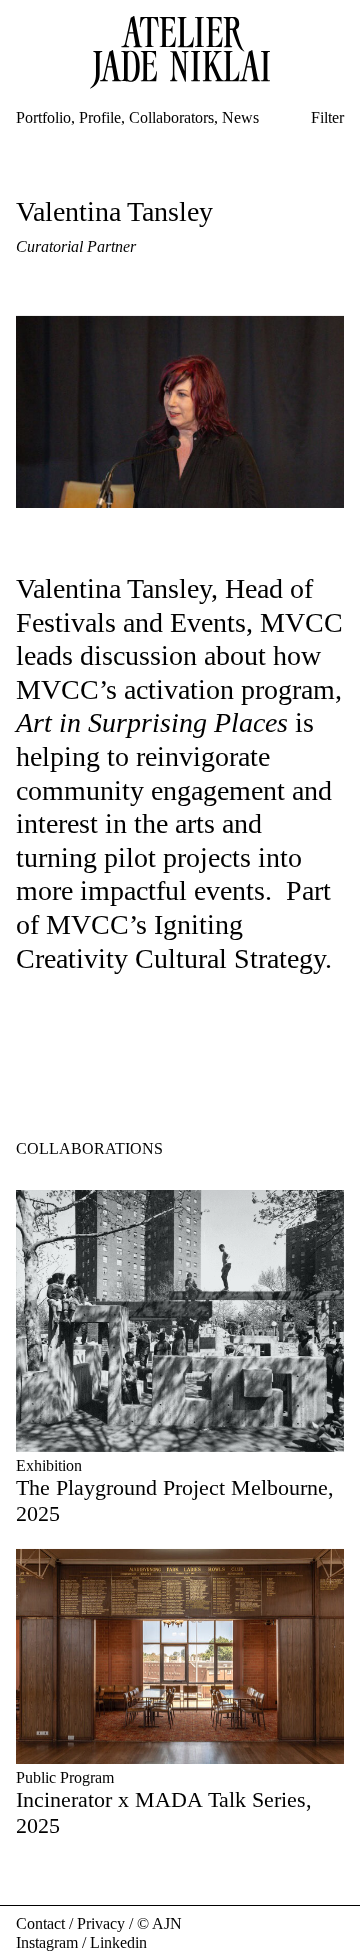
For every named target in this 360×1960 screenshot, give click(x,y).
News (240, 117)
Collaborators (171, 117)
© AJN (159, 1923)
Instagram (47, 1942)
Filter (327, 117)
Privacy (101, 1923)
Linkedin (118, 1942)
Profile (100, 117)
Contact (40, 1923)
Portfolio (43, 117)
